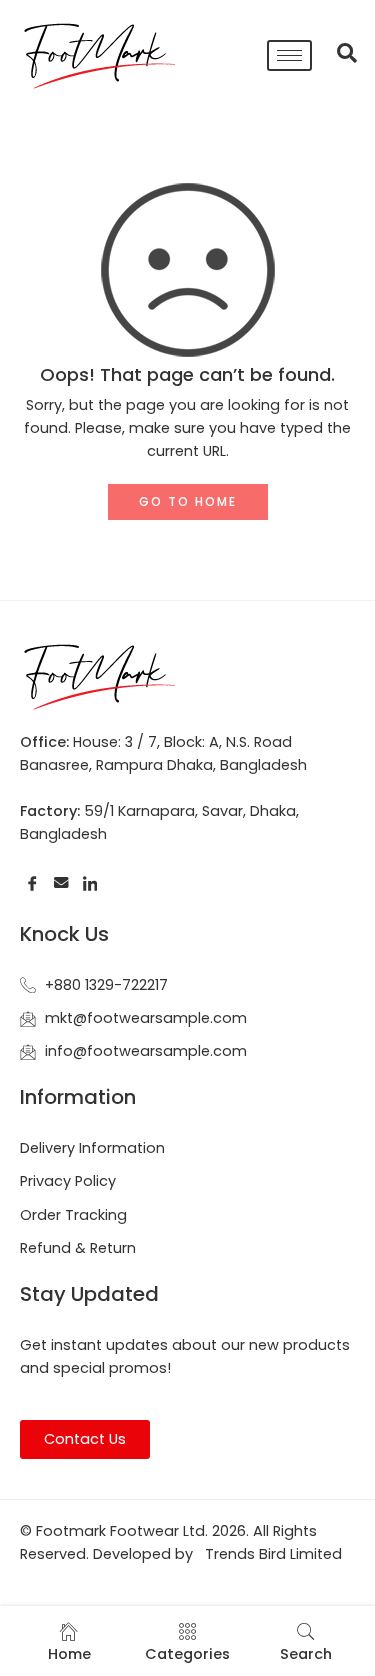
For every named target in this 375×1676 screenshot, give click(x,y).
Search (306, 1654)
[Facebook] (32, 883)
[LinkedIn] (90, 883)
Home (69, 1654)
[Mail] (61, 883)
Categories (187, 1654)
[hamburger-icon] (289, 55)
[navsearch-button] (337, 55)
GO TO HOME (188, 501)
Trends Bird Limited (273, 1554)
